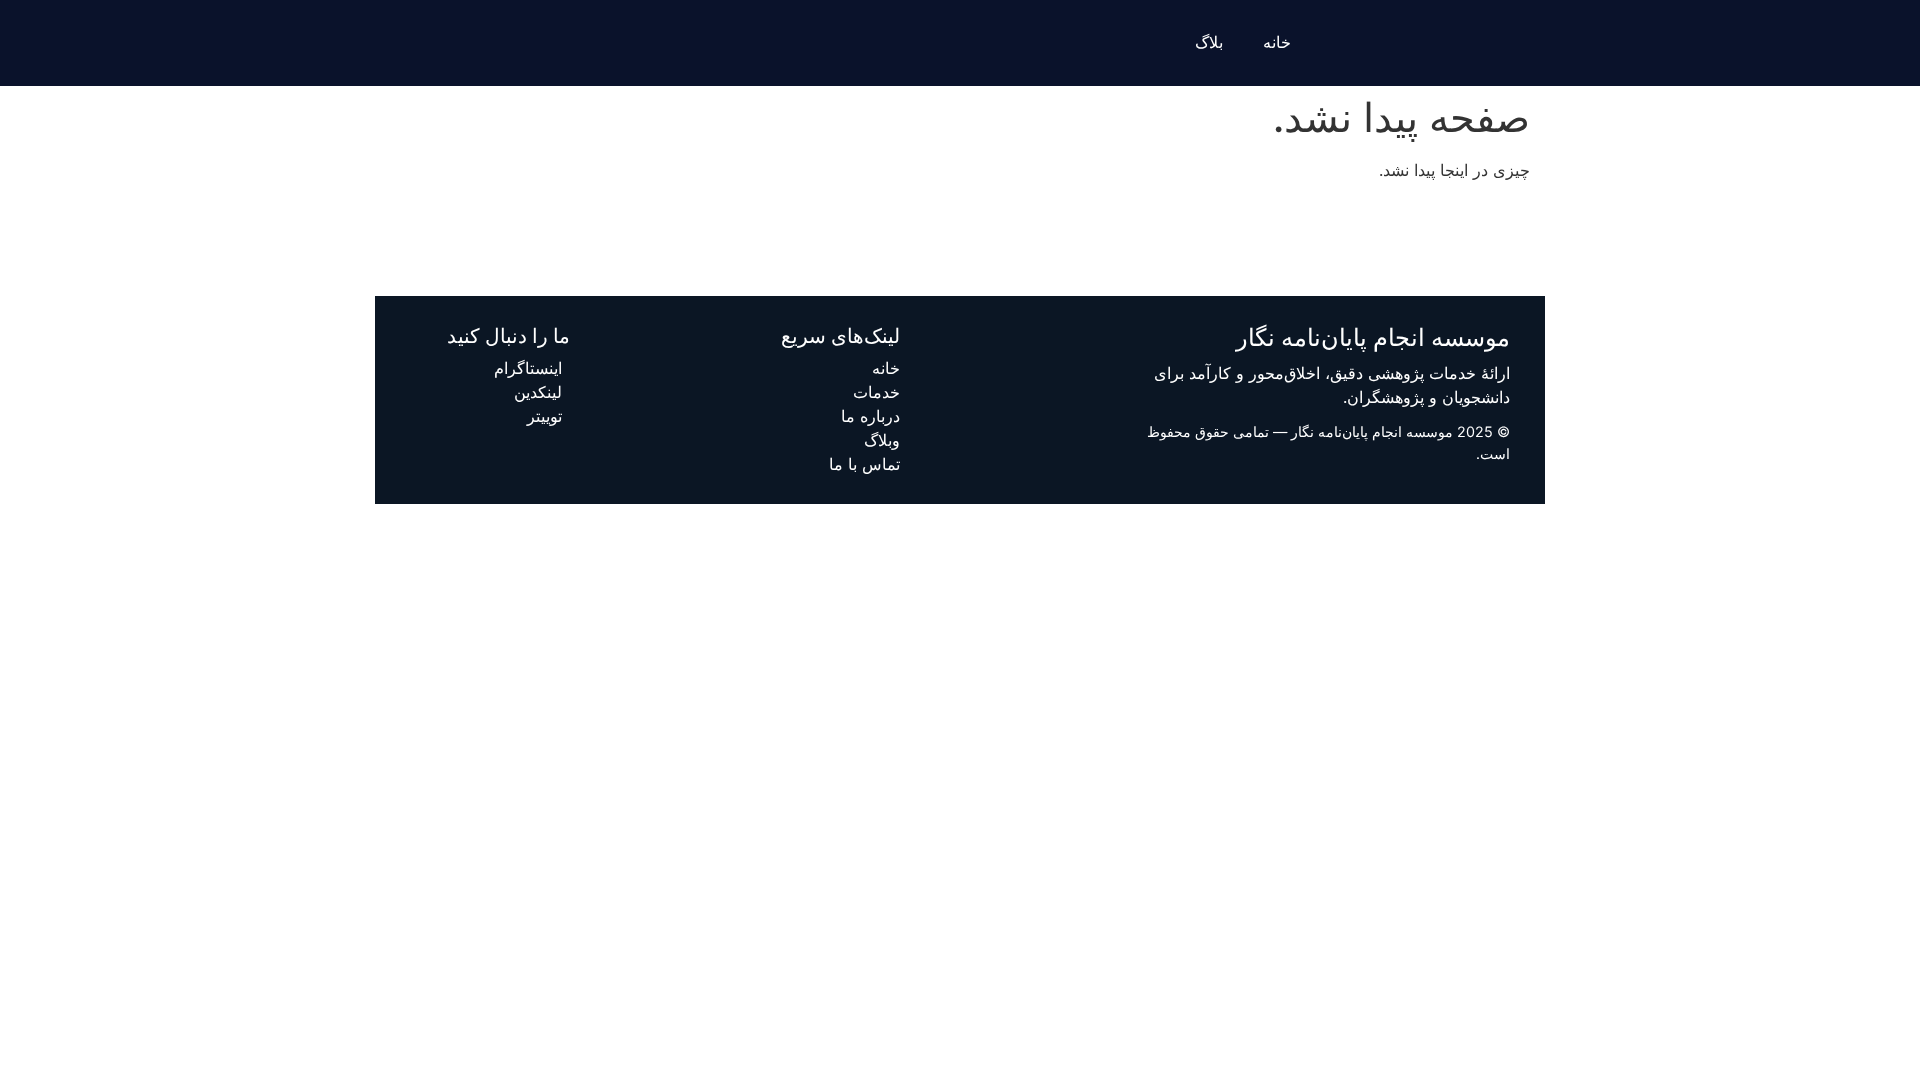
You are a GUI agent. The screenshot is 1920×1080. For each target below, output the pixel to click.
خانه (1277, 42)
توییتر (544, 416)
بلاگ (1209, 42)
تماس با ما (864, 464)
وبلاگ (882, 440)
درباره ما (870, 416)
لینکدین (538, 392)
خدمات (876, 392)
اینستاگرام (528, 368)
